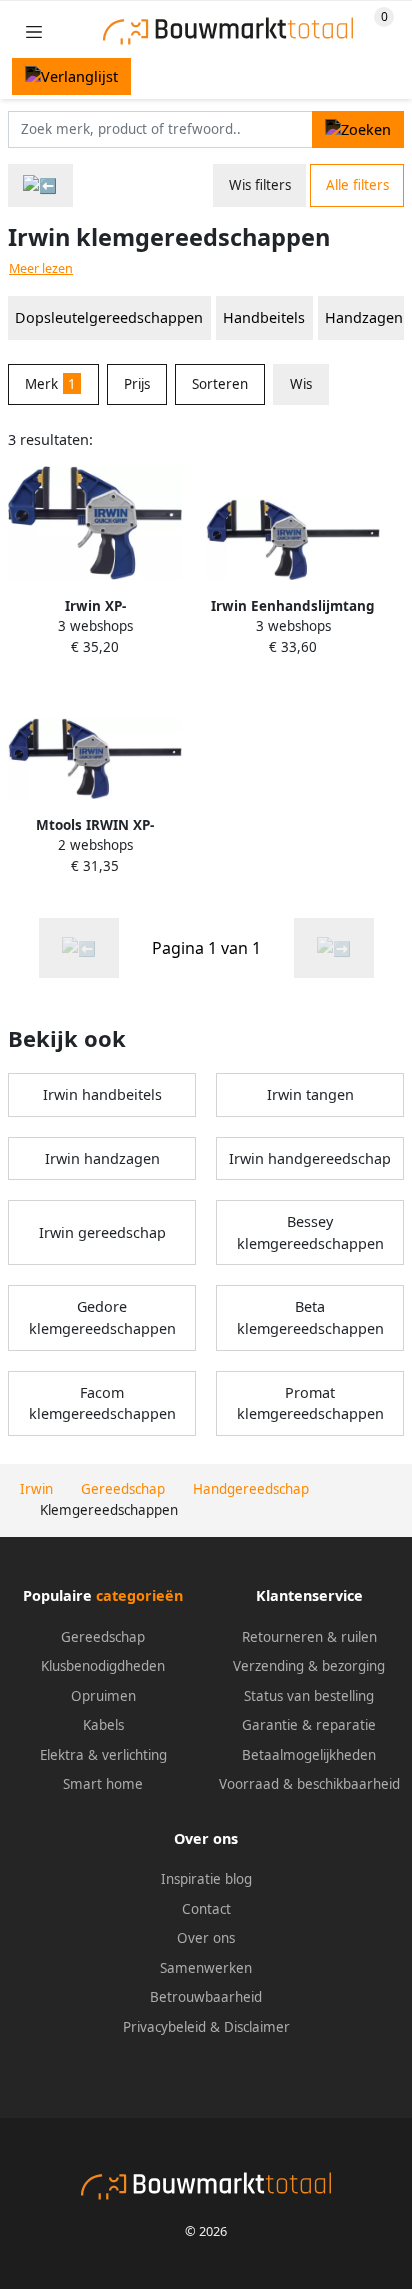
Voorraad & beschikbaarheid (309, 1784)
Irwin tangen (310, 1094)
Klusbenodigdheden (103, 1666)
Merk (50, 384)
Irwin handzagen (102, 1158)
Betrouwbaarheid (206, 1997)
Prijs (137, 384)
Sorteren (220, 384)
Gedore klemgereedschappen (102, 1317)
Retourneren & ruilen (309, 1637)
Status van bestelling (309, 1696)
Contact (206, 1909)
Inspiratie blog (206, 1879)
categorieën (139, 1595)
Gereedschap (103, 1637)
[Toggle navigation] (34, 31)
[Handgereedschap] (40, 185)
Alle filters (357, 185)
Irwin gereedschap (102, 1232)
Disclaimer (257, 2027)
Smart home (103, 1784)
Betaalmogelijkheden (309, 1755)
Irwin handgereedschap (310, 1158)
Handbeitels (264, 317)
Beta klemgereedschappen (310, 1317)
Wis (301, 384)
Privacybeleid (164, 2027)
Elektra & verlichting (103, 1755)
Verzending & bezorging (309, 1666)
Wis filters (260, 185)
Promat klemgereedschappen (310, 1403)
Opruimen (103, 1696)
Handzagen (364, 317)
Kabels (103, 1725)
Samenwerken (206, 1968)
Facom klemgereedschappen (102, 1403)
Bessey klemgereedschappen (310, 1232)
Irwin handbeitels (102, 1094)
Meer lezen (41, 268)
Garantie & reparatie (309, 1725)
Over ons (206, 1938)
